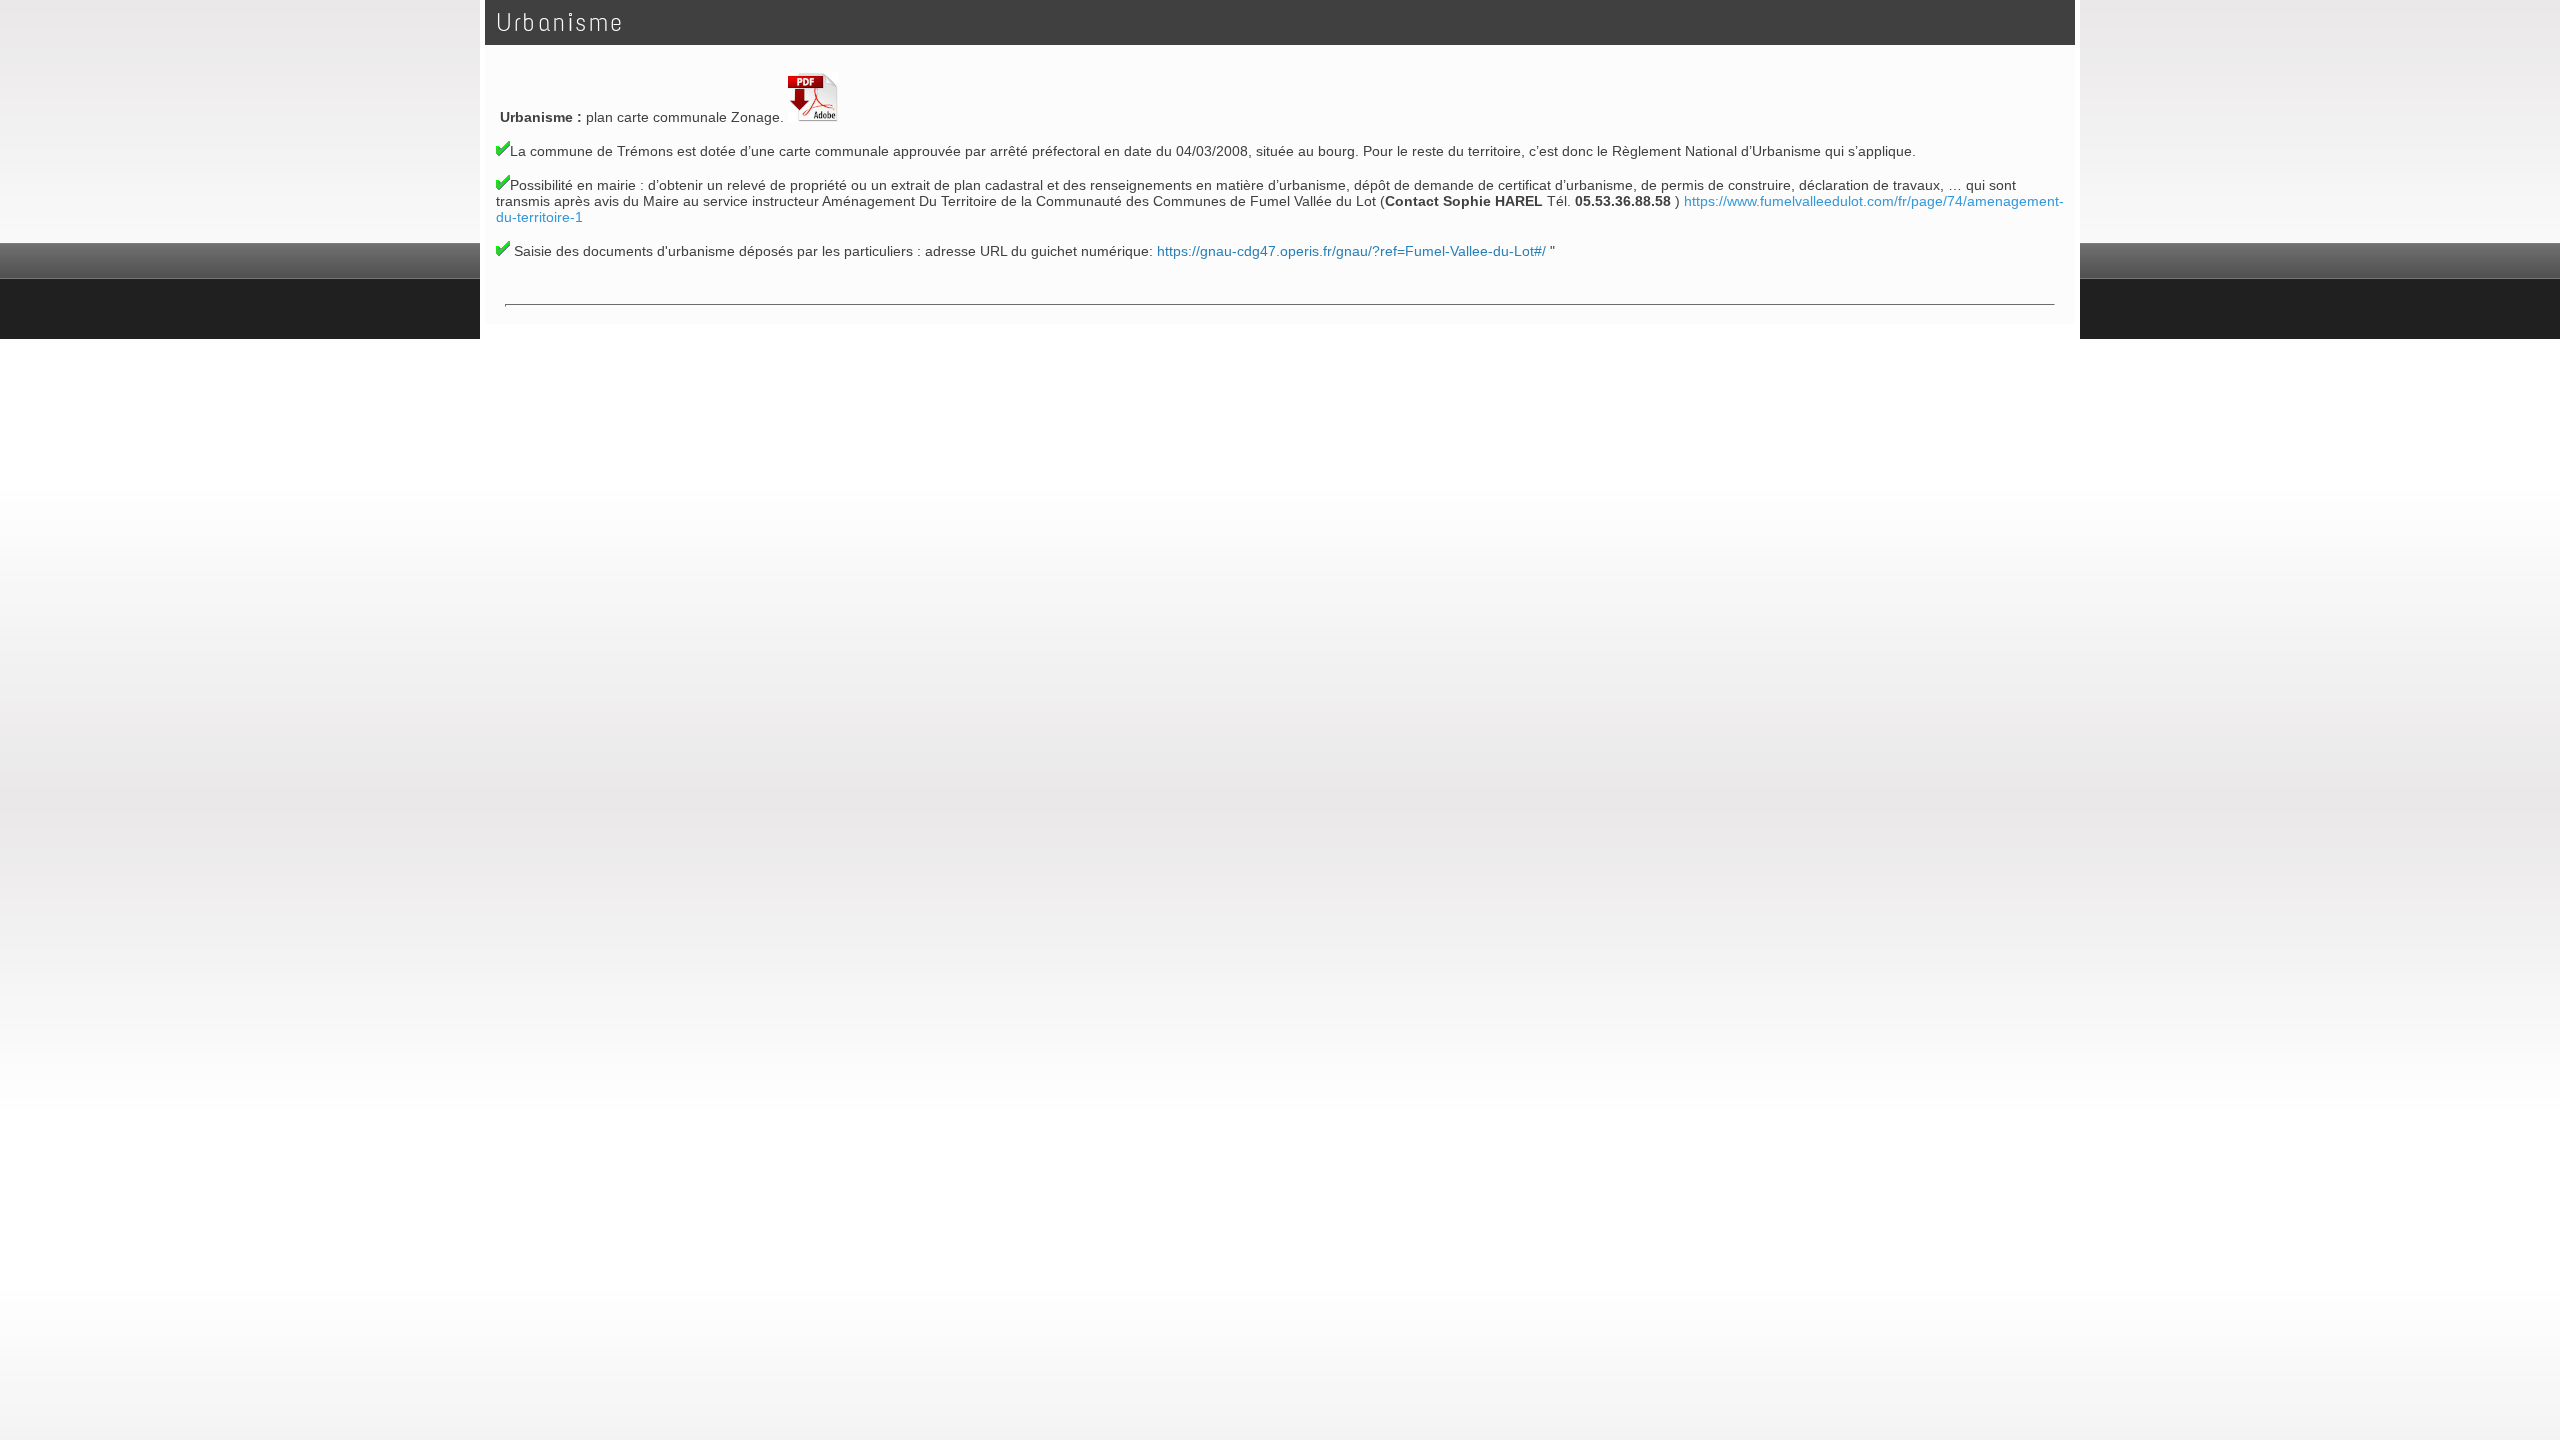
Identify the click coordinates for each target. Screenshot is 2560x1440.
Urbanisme (561, 22)
